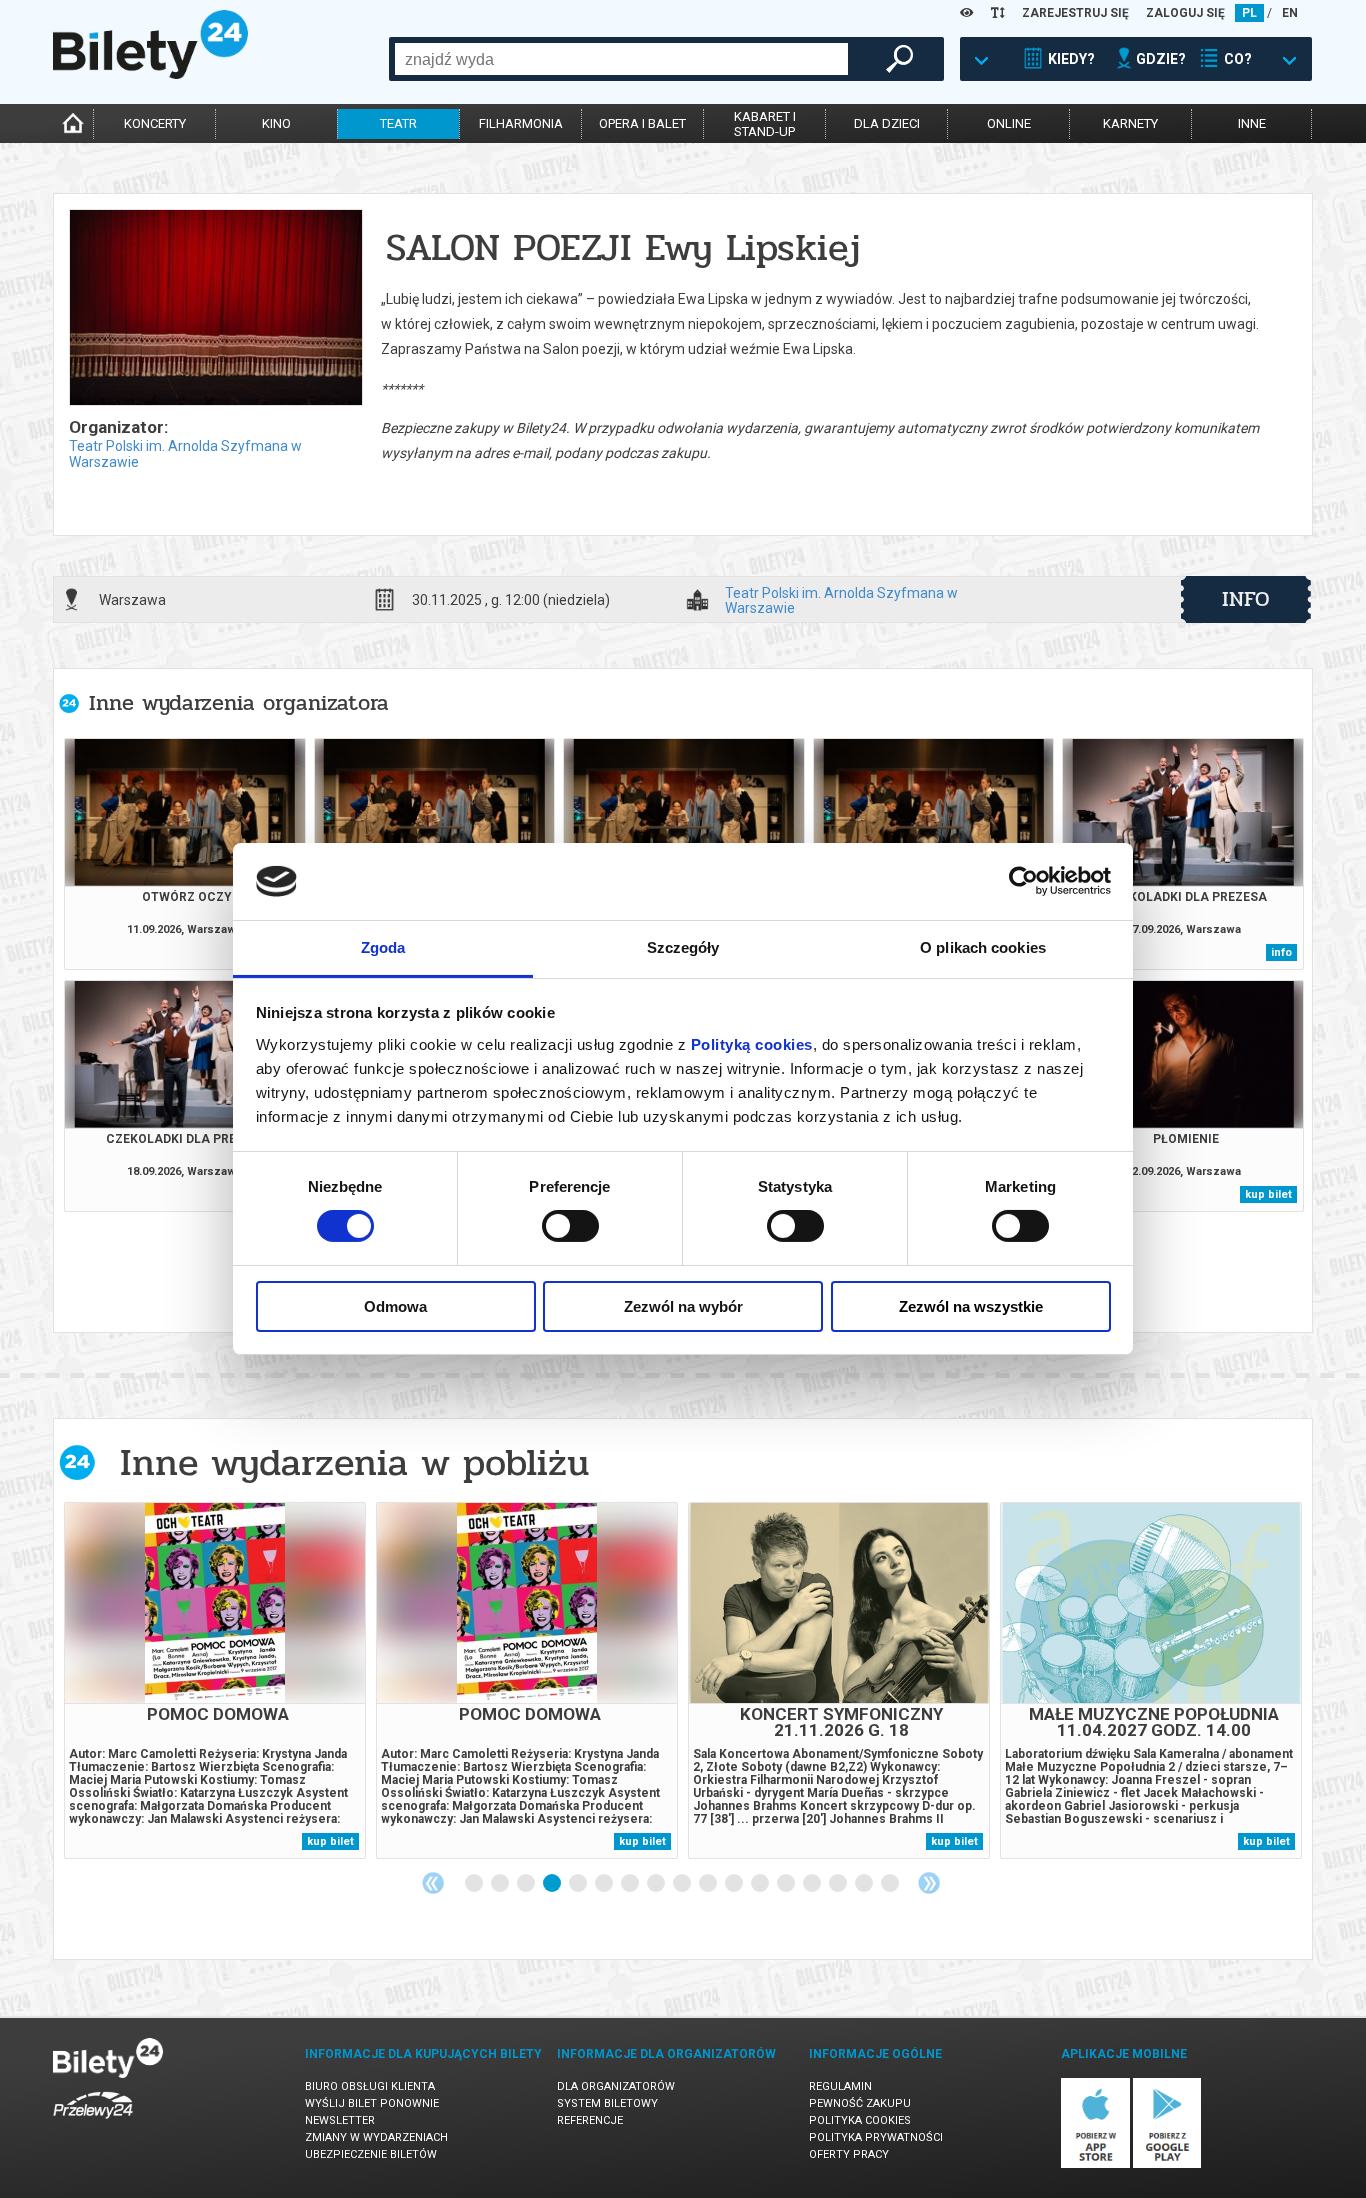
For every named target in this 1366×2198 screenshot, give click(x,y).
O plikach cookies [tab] (983, 947)
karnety (1130, 123)
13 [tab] (787, 1884)
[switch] (570, 1226)
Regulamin (840, 2086)
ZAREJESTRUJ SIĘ (1075, 13)
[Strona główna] (150, 74)
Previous (433, 1883)
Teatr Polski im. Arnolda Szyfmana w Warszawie (841, 600)
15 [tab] (839, 1884)
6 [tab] (605, 1884)
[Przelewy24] (93, 2122)
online (1009, 123)
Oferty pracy (849, 2154)
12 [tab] (761, 1884)
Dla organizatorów (616, 2086)
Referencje (590, 2120)
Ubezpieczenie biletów (371, 2154)
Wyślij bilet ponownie (372, 2103)
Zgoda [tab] (383, 947)
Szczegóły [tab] (683, 947)
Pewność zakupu (860, 2103)
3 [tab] (527, 1884)
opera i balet (642, 123)
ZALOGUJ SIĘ (1185, 13)
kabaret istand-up (765, 124)
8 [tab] (657, 1884)
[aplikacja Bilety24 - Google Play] (1167, 2164)
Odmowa (395, 1306)
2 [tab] (501, 1884)
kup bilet (1268, 1194)
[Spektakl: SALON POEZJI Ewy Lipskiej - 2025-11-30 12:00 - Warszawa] (215, 309)
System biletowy (607, 2103)
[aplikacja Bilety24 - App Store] (1095, 2164)
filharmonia (521, 123)
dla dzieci (887, 123)
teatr (398, 123)
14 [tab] (813, 1884)
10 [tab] (709, 1884)
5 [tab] (579, 1884)
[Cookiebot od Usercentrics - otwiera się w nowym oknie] (1023, 881)
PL (1249, 13)
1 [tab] (475, 1884)
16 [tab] (865, 1884)
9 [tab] (683, 1884)
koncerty (155, 123)
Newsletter (340, 2120)
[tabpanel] (215, 1680)
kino (276, 123)
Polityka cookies (860, 2120)
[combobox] (621, 59)
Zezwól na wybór (683, 1306)
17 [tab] (891, 1884)
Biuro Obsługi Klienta (370, 2086)
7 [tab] (631, 1884)
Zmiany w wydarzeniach (376, 2137)
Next (929, 1883)
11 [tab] (735, 1884)
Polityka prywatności (876, 2137)
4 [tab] (553, 1884)
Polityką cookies (752, 1044)
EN (1290, 13)
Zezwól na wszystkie (971, 1306)
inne (1252, 123)
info (1246, 599)
